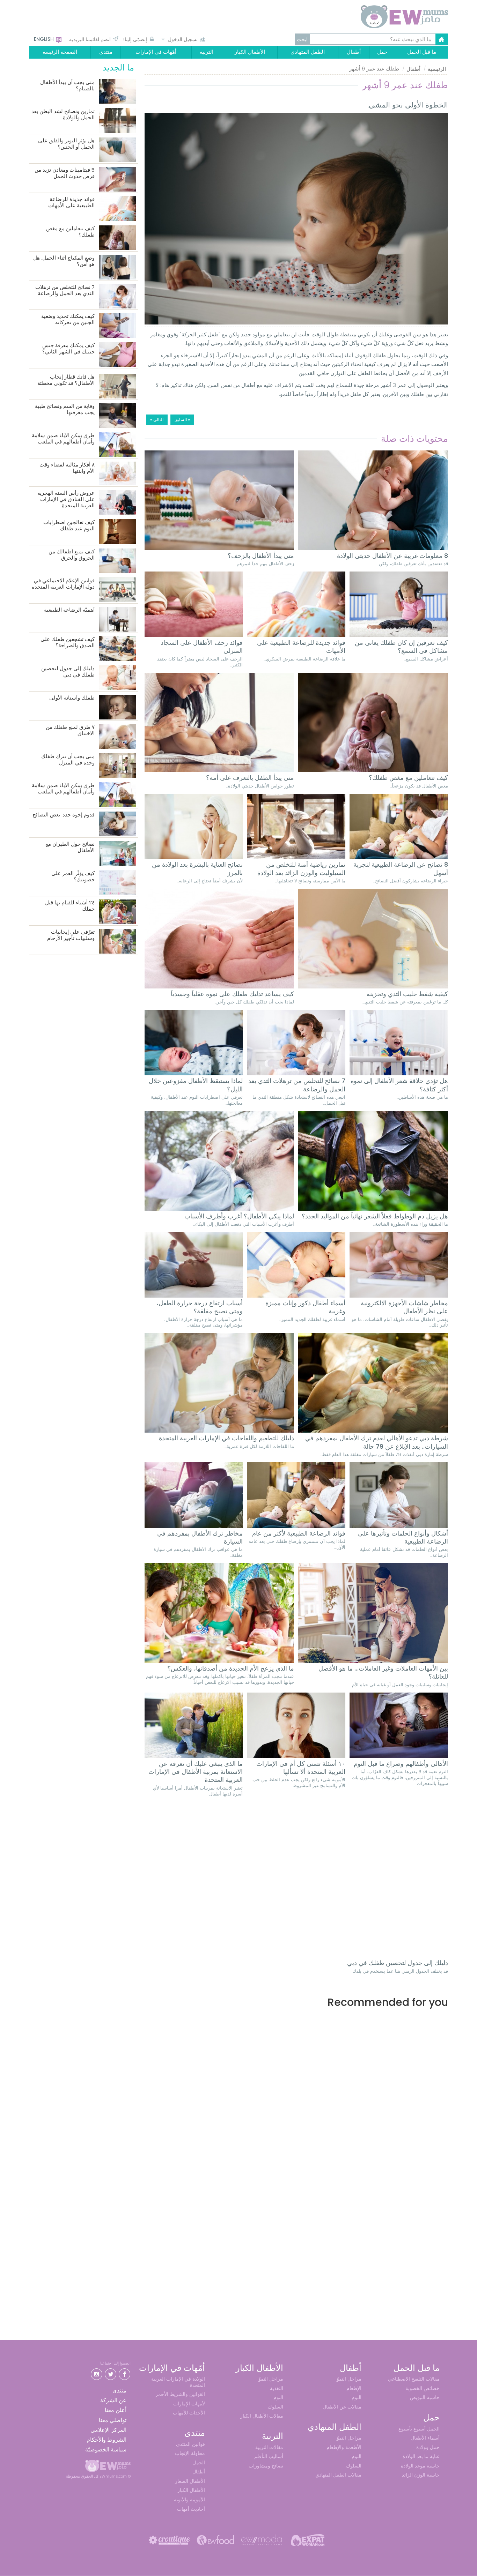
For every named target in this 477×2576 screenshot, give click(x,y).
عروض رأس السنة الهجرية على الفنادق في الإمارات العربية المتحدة (66, 499)
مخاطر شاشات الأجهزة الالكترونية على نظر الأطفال (404, 1307)
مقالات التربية (269, 2447)
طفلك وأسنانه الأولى (72, 698)
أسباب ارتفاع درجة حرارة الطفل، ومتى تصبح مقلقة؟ (200, 1307)
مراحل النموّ (349, 2379)
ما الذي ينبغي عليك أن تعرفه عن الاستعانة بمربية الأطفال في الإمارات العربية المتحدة (196, 1772)
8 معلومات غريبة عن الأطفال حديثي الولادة (392, 556)
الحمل (199, 2463)
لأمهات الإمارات (189, 2404)
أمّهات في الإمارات (156, 52)
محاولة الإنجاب (190, 2453)
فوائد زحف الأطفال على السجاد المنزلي (202, 647)
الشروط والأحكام (107, 2440)
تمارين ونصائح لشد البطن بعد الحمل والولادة (63, 115)
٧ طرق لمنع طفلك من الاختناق (70, 730)
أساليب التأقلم (269, 2456)
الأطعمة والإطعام (344, 2447)
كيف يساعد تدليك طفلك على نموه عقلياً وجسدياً (232, 994)
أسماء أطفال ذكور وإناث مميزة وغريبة (305, 1307)
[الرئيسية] (387, 17)
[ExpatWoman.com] (308, 2540)
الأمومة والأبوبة (189, 2500)
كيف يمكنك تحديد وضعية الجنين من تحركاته (68, 319)
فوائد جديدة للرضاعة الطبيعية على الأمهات (301, 647)
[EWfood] (215, 2540)
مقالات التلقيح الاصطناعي (414, 2379)
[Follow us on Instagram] (96, 2373)
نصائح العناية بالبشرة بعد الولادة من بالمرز (197, 869)
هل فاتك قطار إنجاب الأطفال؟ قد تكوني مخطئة (66, 380)
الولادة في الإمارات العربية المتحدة (178, 2382)
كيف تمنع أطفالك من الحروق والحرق (72, 555)
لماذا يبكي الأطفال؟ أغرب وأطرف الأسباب (239, 1216)
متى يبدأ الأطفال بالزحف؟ (261, 556)
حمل (382, 52)
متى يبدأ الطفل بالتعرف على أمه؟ (250, 778)
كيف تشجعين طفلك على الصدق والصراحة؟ (68, 643)
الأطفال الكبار (250, 52)
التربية (207, 52)
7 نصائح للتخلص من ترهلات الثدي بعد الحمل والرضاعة (297, 1085)
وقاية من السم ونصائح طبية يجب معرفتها (65, 409)
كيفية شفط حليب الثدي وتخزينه (407, 994)
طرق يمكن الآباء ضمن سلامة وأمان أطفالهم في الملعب (63, 439)
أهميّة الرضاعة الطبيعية (69, 610)
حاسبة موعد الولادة (420, 2466)
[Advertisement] (296, 2084)
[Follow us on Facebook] (124, 2373)
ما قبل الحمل (422, 52)
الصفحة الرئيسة (60, 52)
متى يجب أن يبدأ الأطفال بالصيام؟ (67, 86)
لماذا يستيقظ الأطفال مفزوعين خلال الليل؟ (196, 1085)
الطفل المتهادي (308, 52)
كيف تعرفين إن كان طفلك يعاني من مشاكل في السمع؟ (401, 647)
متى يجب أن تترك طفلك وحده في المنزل (68, 760)
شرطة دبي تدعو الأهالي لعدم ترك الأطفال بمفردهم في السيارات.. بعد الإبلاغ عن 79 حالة (377, 1442)
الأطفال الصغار (190, 2481)
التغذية (277, 2388)
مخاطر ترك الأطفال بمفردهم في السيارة (200, 1537)
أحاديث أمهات (191, 2509)
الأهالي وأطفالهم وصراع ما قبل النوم (401, 1764)
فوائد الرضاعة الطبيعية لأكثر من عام (299, 1533)
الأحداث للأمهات (189, 2413)
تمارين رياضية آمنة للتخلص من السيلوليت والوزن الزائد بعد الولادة (301, 869)
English (45, 39)
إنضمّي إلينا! (135, 39)
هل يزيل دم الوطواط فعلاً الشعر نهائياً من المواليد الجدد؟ (375, 1216)
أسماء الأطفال (425, 2438)
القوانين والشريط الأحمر (180, 2394)
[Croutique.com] (169, 2540)
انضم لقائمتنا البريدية (90, 39)
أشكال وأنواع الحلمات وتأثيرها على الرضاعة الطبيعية (403, 1537)
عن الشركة (113, 2400)
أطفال (354, 52)
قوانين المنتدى (190, 2444)
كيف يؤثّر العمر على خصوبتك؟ (73, 877)
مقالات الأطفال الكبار (262, 2416)
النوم (357, 2397)
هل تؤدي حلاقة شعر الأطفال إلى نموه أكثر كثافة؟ (399, 1085)
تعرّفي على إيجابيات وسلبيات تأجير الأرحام (71, 935)
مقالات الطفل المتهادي (338, 2475)
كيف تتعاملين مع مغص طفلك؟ (408, 778)
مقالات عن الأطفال (342, 2407)
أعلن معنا (116, 2410)
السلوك (354, 2466)
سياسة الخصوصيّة (106, 2450)
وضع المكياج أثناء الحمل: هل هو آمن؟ (64, 261)
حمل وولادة (428, 2447)
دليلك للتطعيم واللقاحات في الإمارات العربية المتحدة (226, 1438)
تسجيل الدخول (183, 39)
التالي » (157, 420)
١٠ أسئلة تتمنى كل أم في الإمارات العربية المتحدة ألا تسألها (301, 1768)
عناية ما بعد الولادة (421, 2456)
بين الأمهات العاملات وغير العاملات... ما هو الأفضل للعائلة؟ (383, 1672)
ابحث (302, 39)
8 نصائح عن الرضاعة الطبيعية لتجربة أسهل (401, 869)
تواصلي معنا (113, 2420)
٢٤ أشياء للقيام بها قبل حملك (70, 906)
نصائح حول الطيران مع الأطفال (70, 847)
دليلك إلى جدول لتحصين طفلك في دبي (398, 1963)
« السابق (182, 420)
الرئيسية (437, 69)
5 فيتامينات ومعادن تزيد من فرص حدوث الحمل (65, 173)
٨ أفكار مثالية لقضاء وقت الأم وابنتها (67, 468)
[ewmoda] (262, 2540)
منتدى (106, 52)
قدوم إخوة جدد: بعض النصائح (64, 815)
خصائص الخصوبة (423, 2388)
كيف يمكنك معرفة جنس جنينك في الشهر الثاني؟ (68, 349)
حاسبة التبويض (425, 2397)
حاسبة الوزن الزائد (421, 2475)
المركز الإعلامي (108, 2430)
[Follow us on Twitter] (110, 2373)
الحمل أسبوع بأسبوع (419, 2429)
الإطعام (354, 2388)
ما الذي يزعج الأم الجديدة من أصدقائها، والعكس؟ (231, 1668)
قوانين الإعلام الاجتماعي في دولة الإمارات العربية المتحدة (63, 584)
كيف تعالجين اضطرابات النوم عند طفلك (69, 526)
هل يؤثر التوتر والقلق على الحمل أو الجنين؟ (66, 144)
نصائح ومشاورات (266, 2466)
